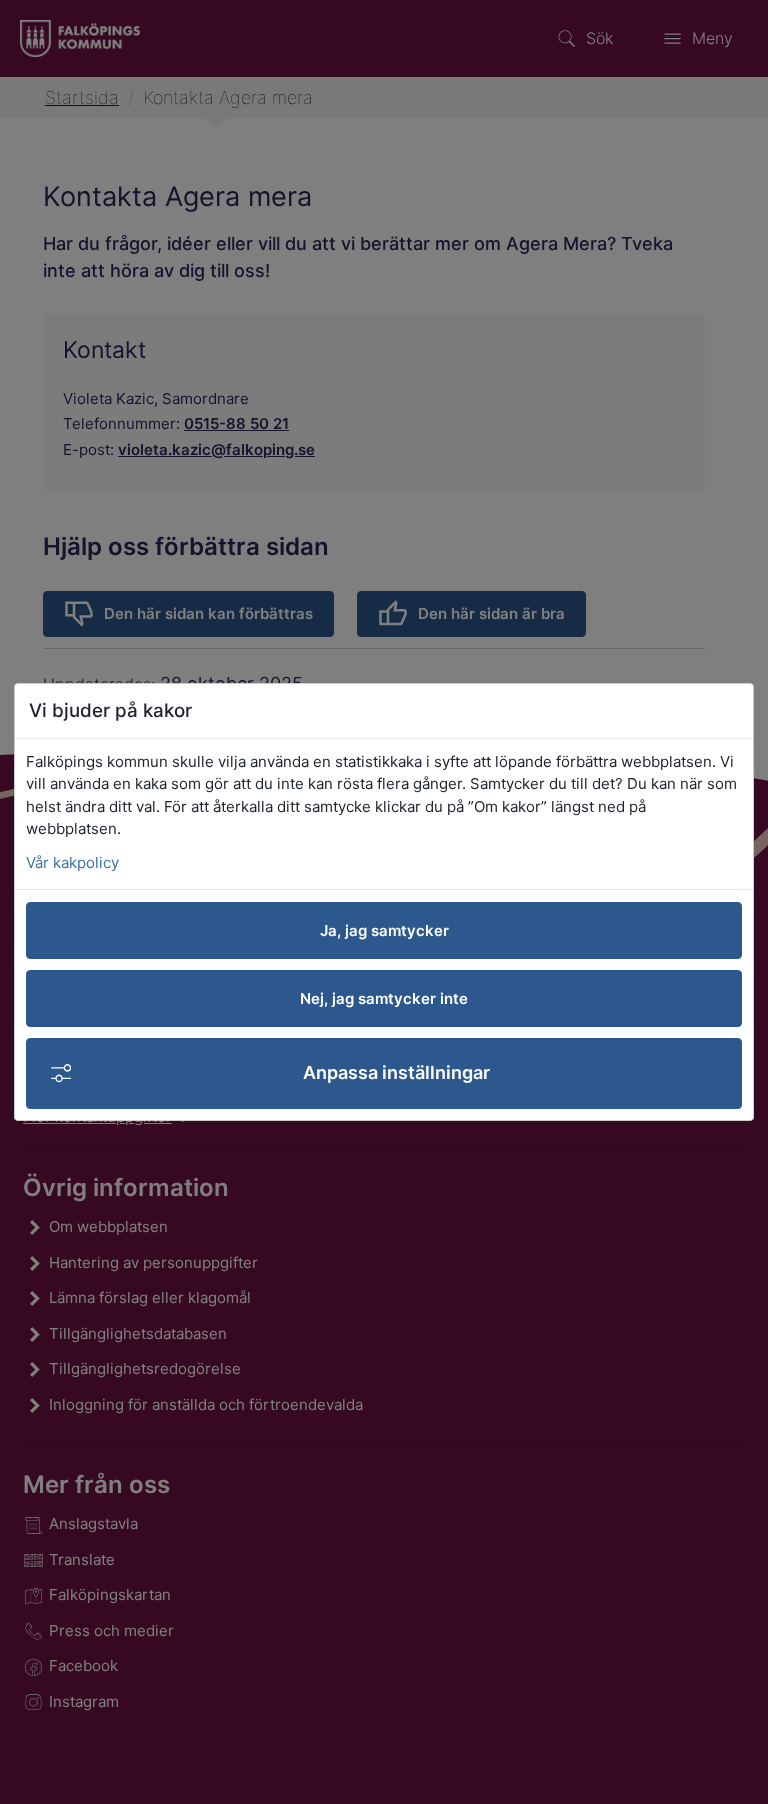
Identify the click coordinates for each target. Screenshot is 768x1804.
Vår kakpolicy (72, 862)
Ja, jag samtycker (384, 930)
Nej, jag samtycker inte (384, 998)
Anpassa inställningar (396, 1072)
